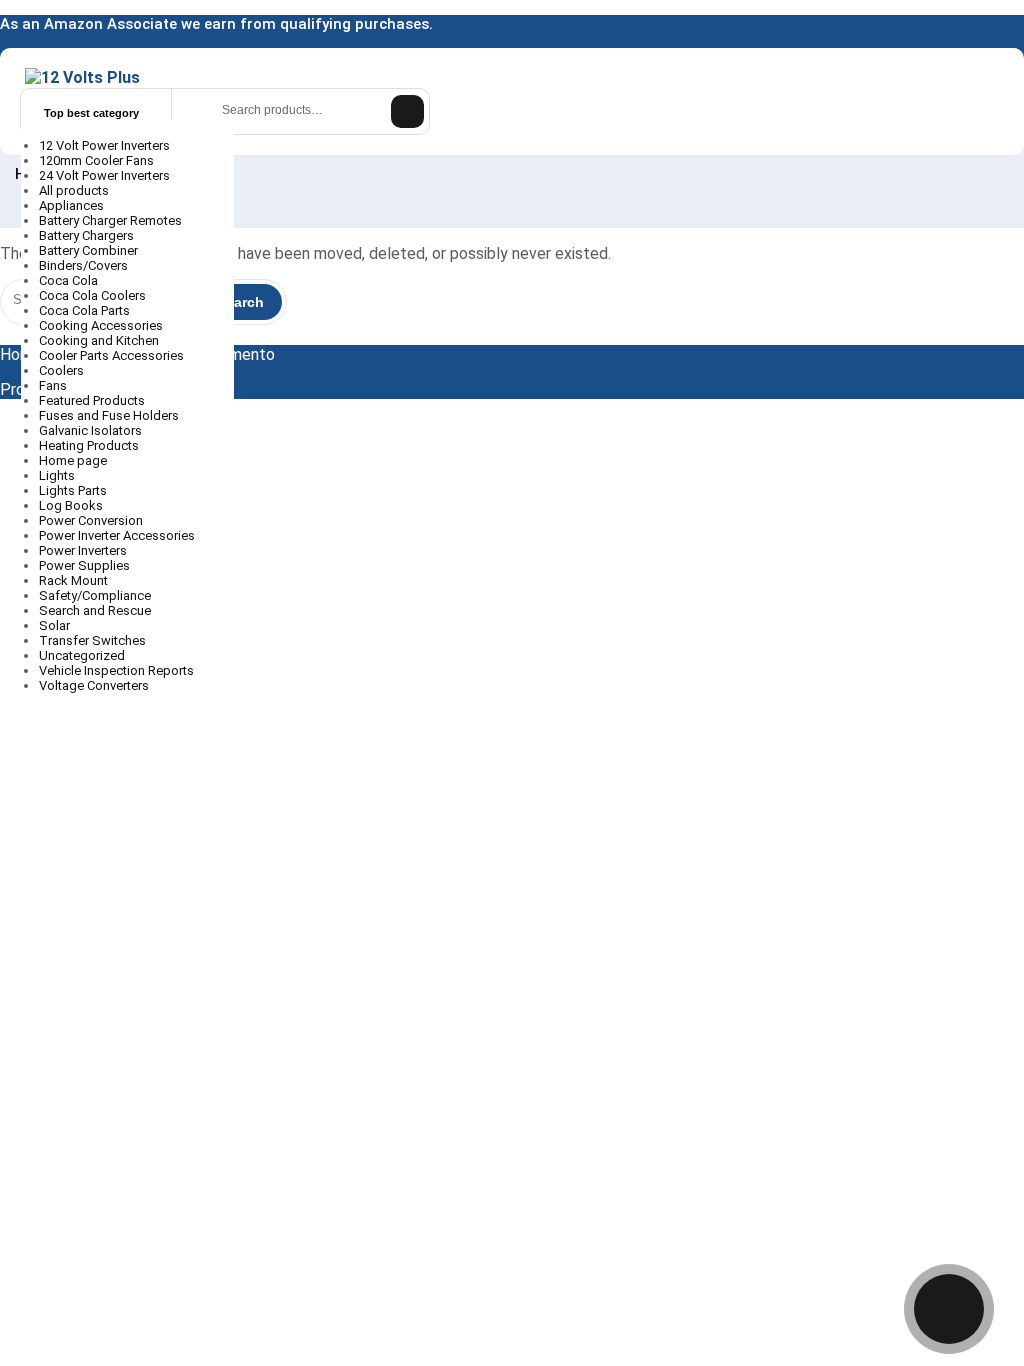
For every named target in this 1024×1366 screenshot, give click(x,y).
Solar (56, 625)
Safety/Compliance (96, 595)
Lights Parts (74, 490)
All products (75, 190)
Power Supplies (86, 565)
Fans (54, 385)
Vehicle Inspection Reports (118, 670)
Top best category (90, 113)
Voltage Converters (95, 685)
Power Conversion (92, 520)
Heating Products (90, 445)
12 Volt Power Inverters (106, 145)
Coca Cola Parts (86, 310)
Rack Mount (75, 580)
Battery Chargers (88, 235)
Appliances (73, 205)
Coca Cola (70, 280)
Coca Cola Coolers (94, 295)
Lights (58, 475)
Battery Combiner (90, 250)
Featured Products (93, 400)
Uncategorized (83, 655)
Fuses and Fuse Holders (110, 415)
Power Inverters (84, 550)
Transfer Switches (94, 640)
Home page (74, 460)
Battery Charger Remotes (112, 220)
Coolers (63, 370)
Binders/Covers (85, 265)
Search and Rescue (96, 610)
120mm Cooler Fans (98, 160)
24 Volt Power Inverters (106, 175)
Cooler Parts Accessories (113, 355)
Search (407, 111)
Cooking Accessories (102, 325)
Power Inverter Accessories (118, 535)
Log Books (72, 505)
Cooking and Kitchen (100, 340)
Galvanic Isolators (92, 430)
